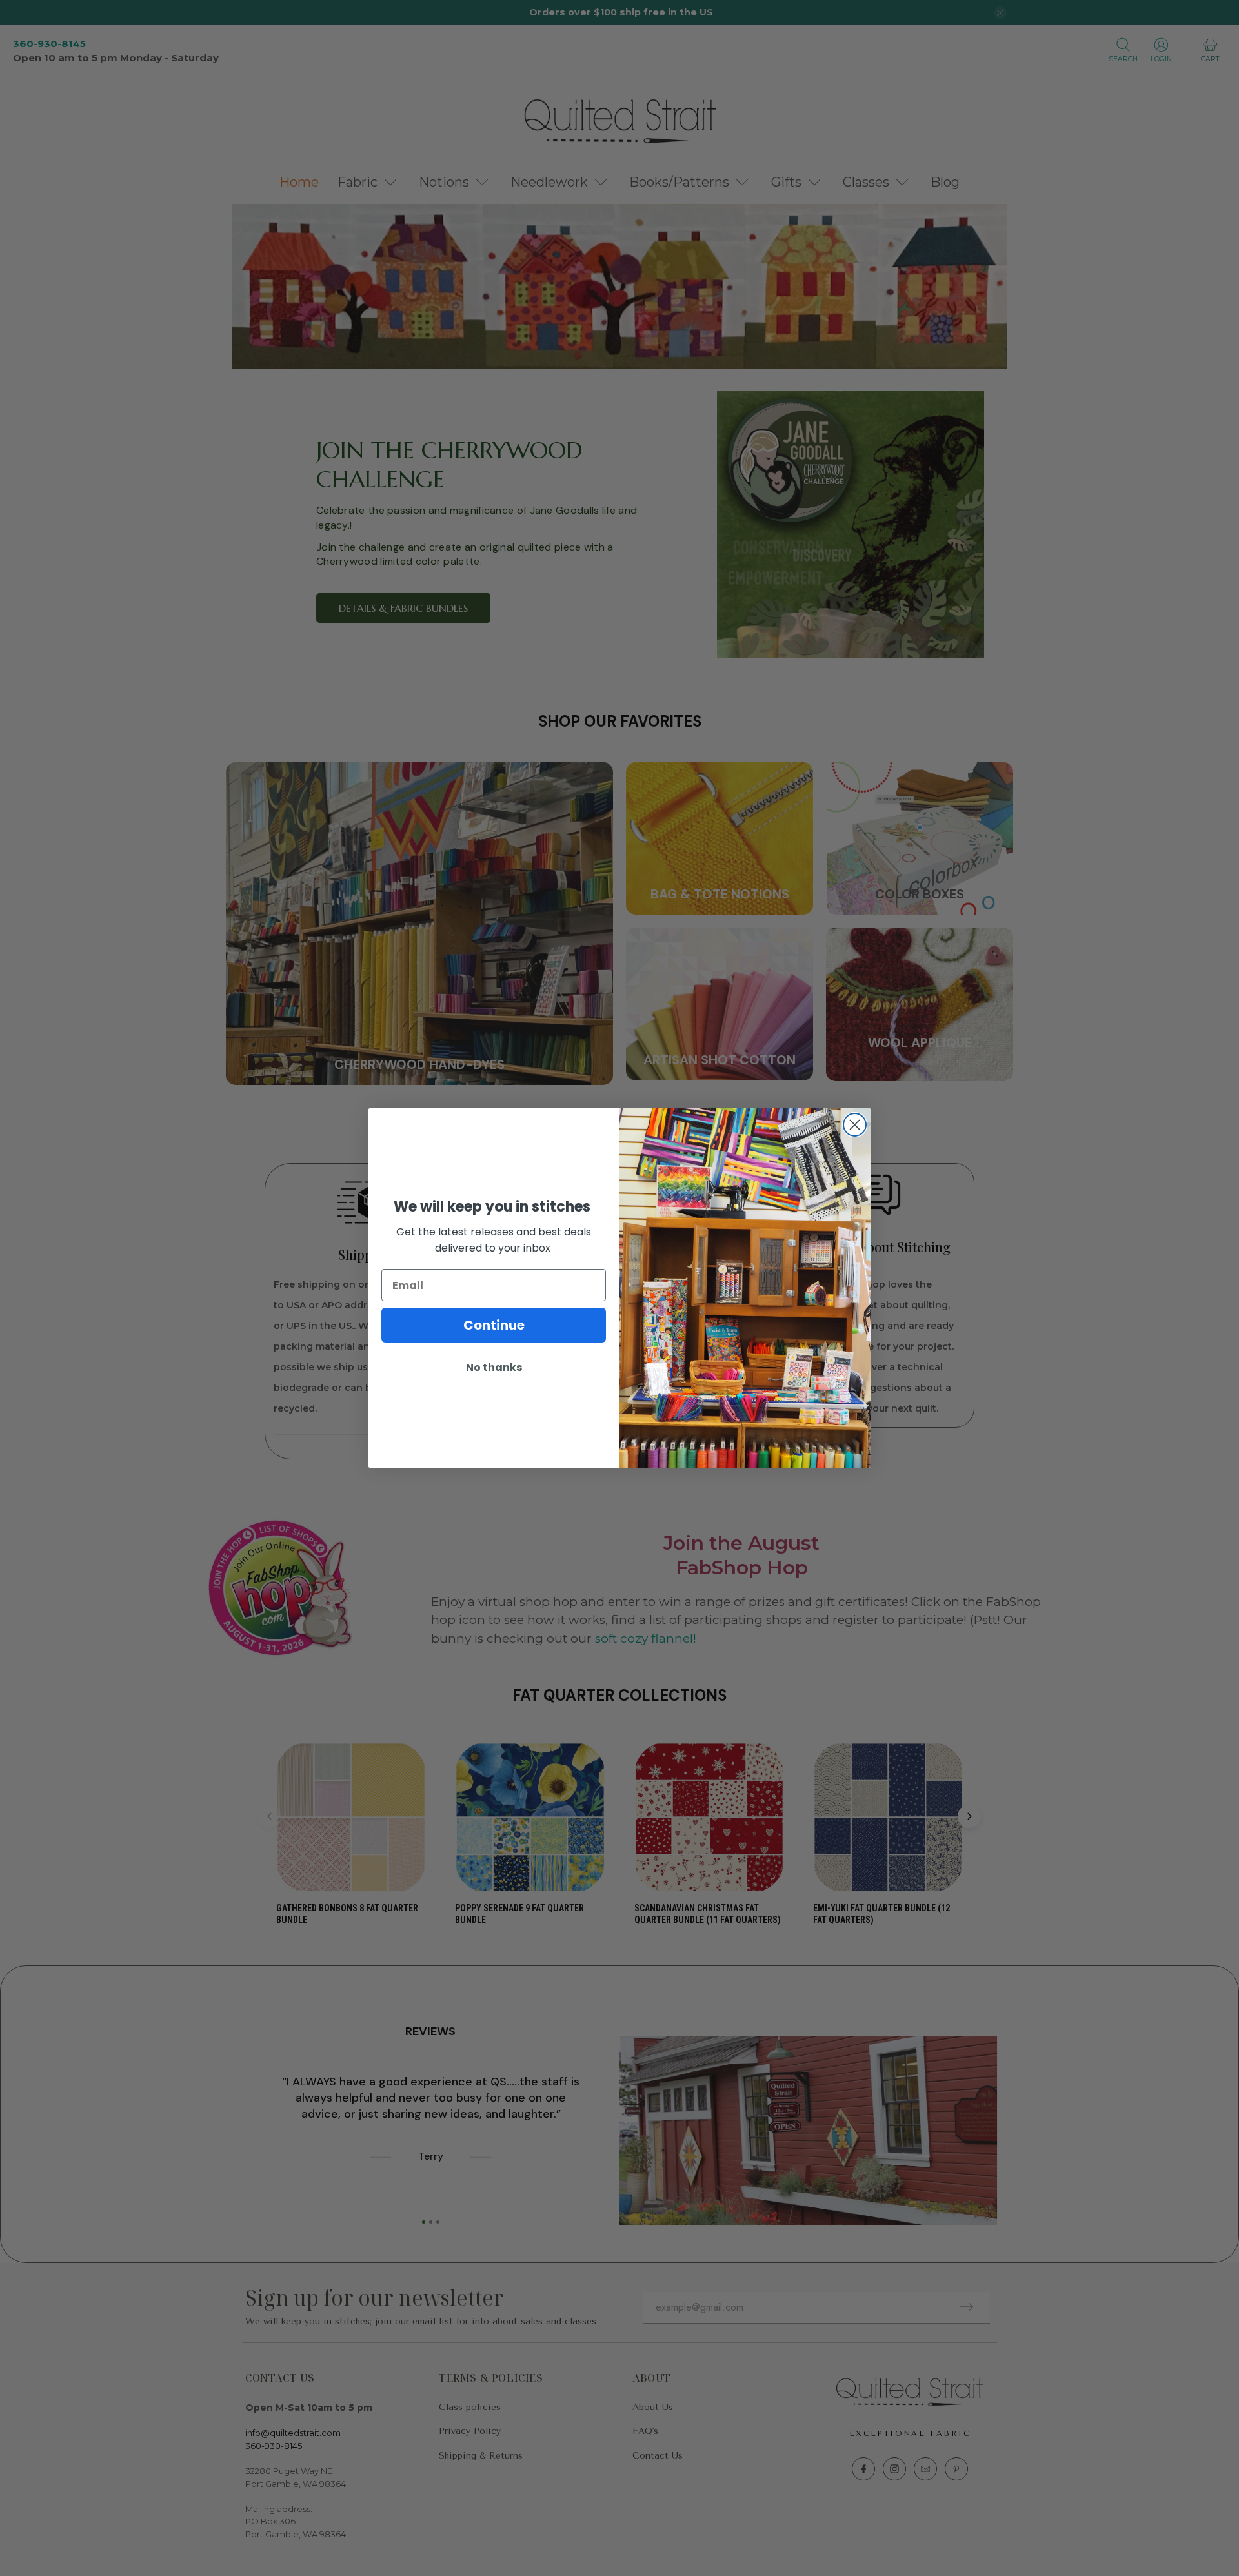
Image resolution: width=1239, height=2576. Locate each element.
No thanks (494, 1367)
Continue (494, 1325)
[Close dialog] (855, 1125)
